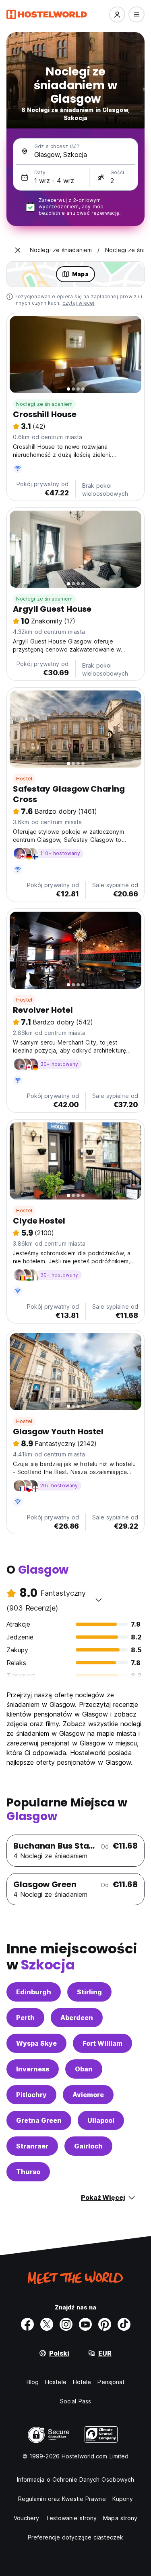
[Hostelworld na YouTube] (85, 2324)
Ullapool (101, 2120)
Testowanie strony (71, 2518)
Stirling (89, 1992)
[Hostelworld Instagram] (66, 2324)
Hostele (56, 2382)
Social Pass (75, 2401)
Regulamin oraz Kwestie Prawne (62, 2499)
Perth (25, 2018)
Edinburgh (34, 1992)
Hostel (24, 779)
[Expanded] (18, 250)
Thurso (28, 2172)
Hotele (82, 2382)
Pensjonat (111, 2382)
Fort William (102, 2043)
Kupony (123, 2499)
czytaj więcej (79, 303)
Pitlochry (31, 2095)
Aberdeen (77, 2018)
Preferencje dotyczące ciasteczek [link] (75, 2537)
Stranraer (32, 2146)
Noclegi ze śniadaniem (44, 404)
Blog (33, 2382)
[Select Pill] (117, 14)
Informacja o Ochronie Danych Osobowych (76, 2479)
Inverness (33, 2069)
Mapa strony (120, 2518)
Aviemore (88, 2095)
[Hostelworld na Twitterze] (47, 2324)
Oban (84, 2069)
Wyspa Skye (36, 2043)
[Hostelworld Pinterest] (105, 2324)
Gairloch (88, 2146)
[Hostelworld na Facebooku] (27, 2324)
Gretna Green (39, 2120)
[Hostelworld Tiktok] (124, 2324)
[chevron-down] (99, 1600)
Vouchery (27, 2518)
